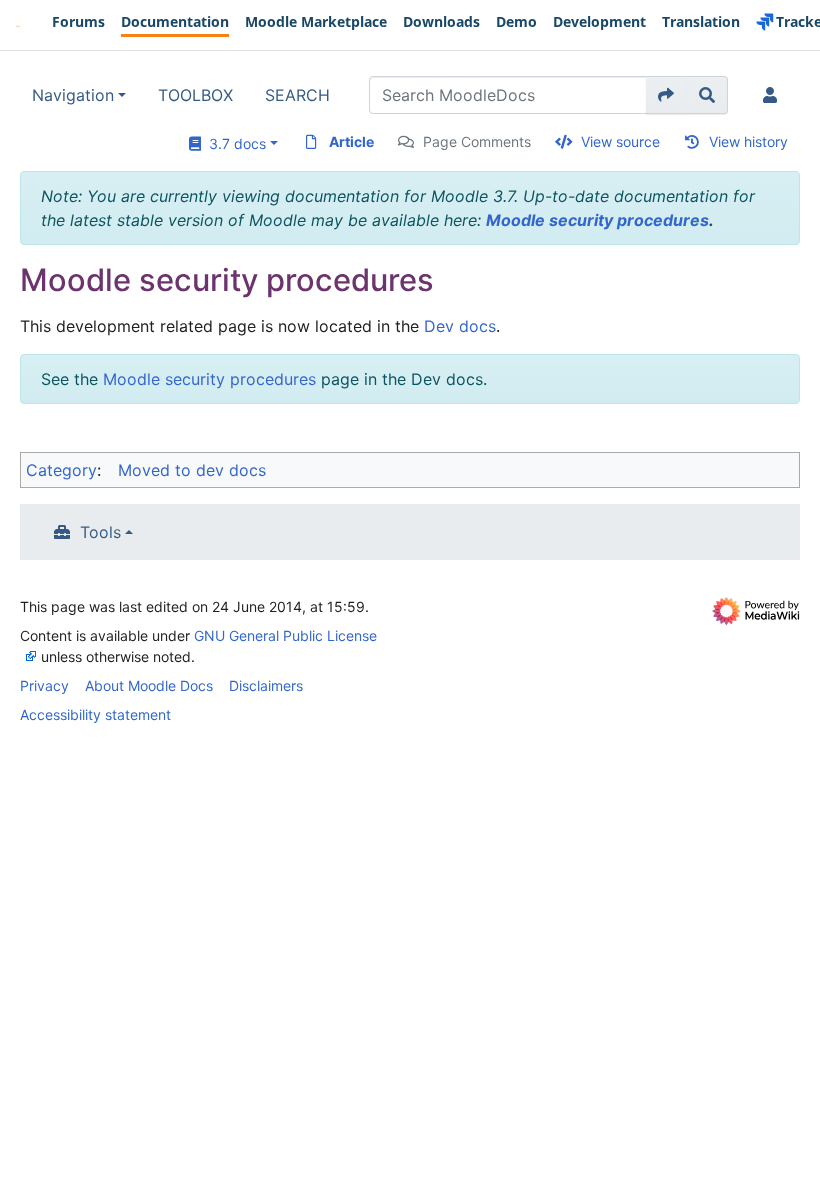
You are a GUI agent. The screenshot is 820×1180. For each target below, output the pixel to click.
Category (61, 470)
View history (748, 141)
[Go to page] (666, 95)
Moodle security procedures (597, 220)
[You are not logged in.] (774, 95)
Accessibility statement (95, 714)
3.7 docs (233, 143)
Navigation (73, 95)
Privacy (44, 685)
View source (620, 141)
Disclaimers (266, 685)
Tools (100, 532)
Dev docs (460, 326)
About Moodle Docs (149, 685)
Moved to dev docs (192, 470)
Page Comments (477, 141)
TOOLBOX (195, 95)
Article (351, 141)
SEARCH (297, 95)
